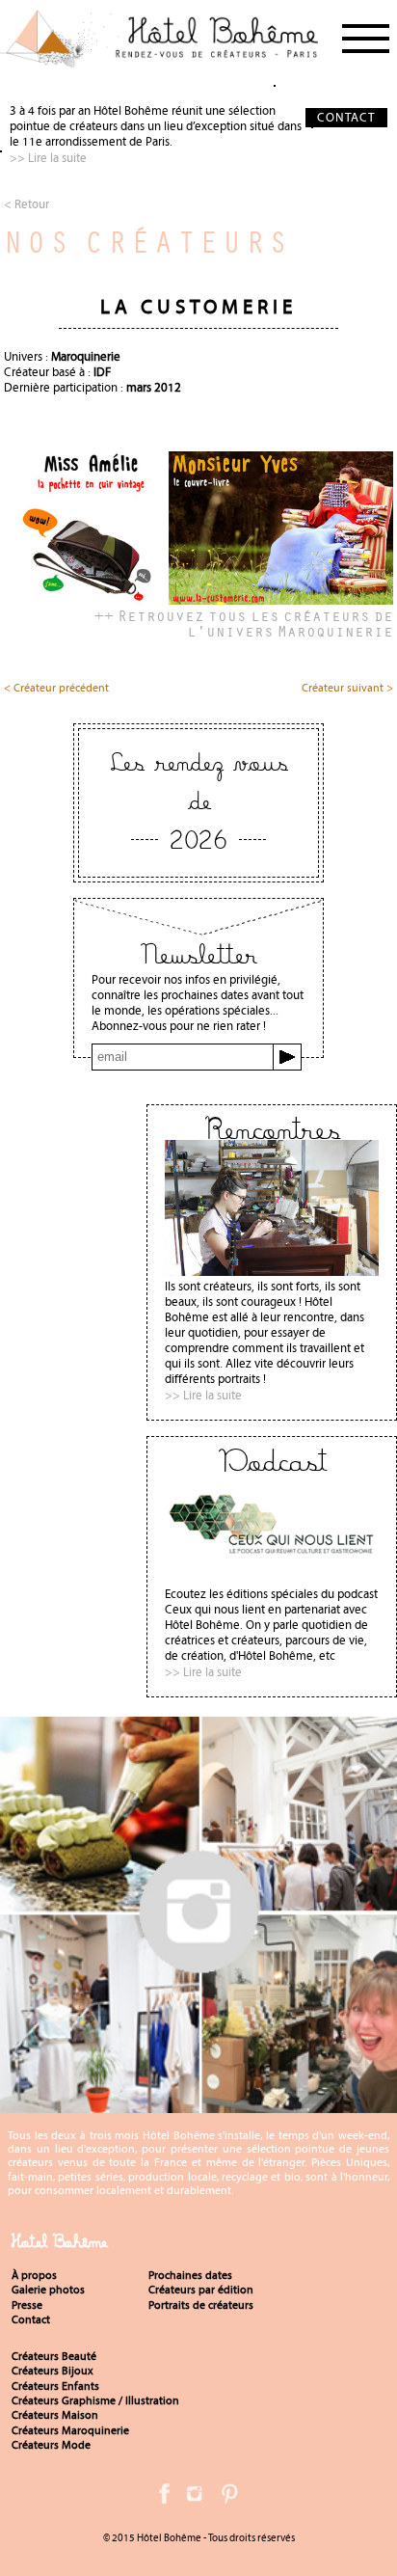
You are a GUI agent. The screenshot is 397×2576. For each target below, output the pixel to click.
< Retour (26, 204)
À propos (34, 2275)
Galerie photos (48, 2290)
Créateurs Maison (55, 2415)
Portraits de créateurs (201, 2305)
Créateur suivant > (347, 689)
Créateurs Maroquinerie (70, 2430)
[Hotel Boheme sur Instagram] (198, 2105)
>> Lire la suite (48, 158)
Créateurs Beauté (54, 2356)
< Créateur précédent (56, 689)
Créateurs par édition (201, 2290)
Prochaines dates (190, 2275)
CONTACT (346, 117)
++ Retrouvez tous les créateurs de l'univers (244, 623)
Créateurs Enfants (55, 2386)
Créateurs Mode (51, 2445)
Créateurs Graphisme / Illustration (95, 2400)
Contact (31, 2319)
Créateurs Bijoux (53, 2371)
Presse (27, 2305)
